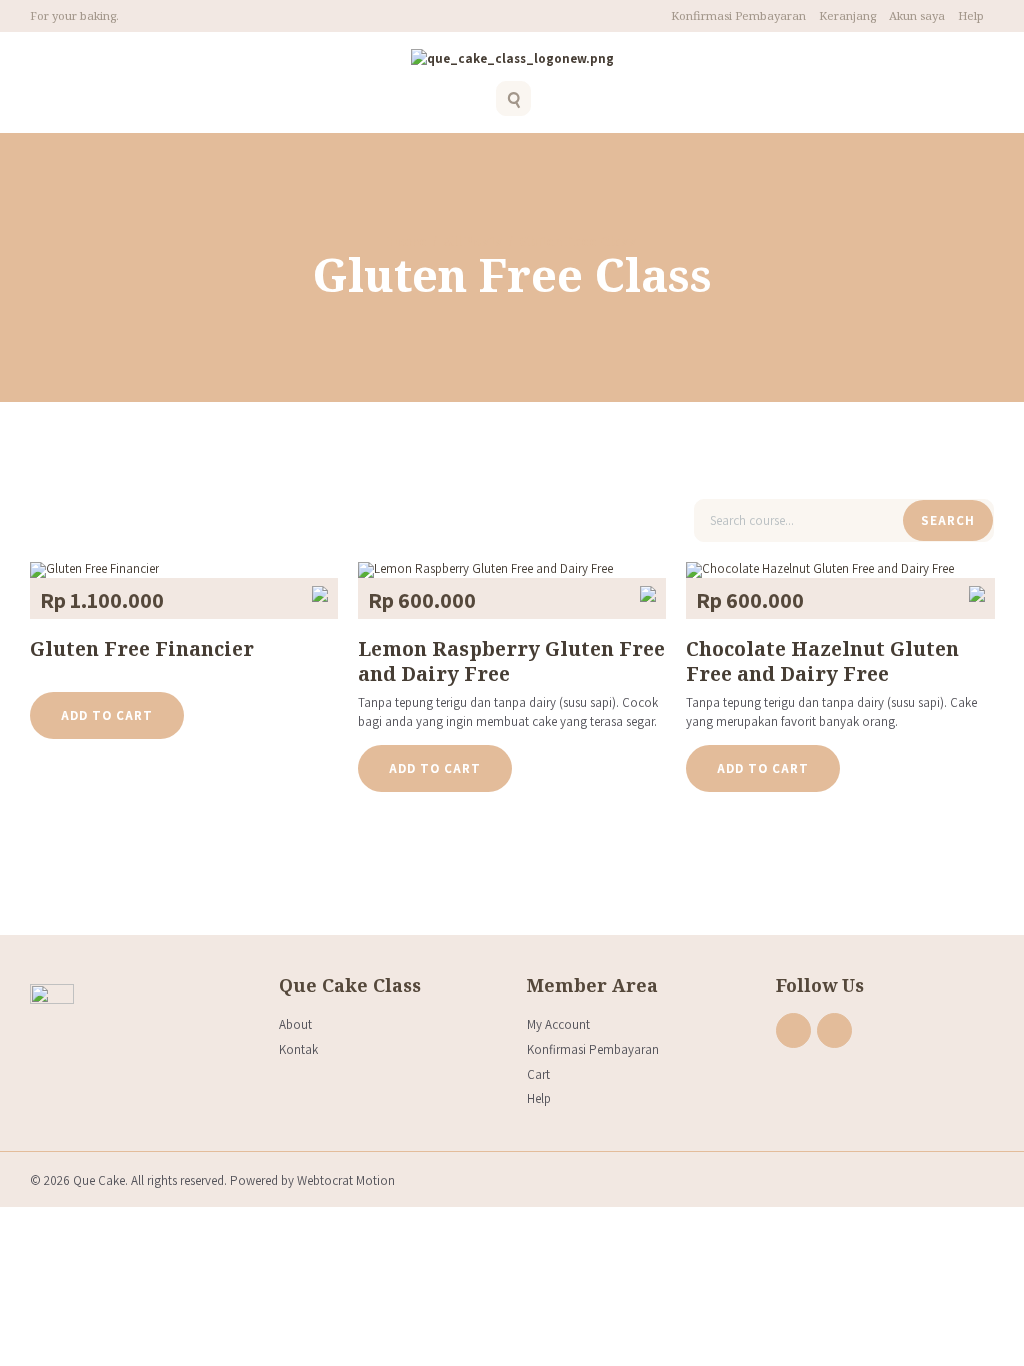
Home (407, 241)
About (295, 1024)
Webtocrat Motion (346, 1180)
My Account (558, 1024)
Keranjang (847, 15)
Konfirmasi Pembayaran (738, 15)
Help (971, 15)
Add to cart (107, 715)
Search (948, 520)
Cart (538, 1074)
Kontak (298, 1049)
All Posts (473, 241)
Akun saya (917, 15)
